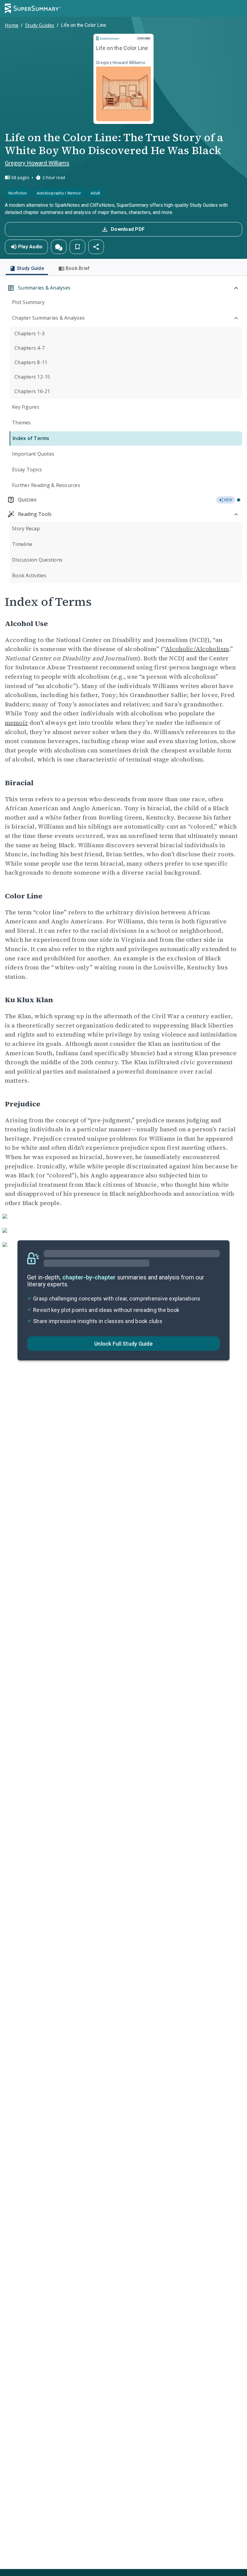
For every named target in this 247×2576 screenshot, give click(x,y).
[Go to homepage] (33, 8)
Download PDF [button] (128, 229)
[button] (59, 247)
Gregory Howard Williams (37, 163)
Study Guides (40, 25)
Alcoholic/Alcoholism (197, 649)
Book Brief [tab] (78, 268)
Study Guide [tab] (30, 268)
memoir (16, 723)
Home (12, 25)
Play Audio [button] (30, 247)
